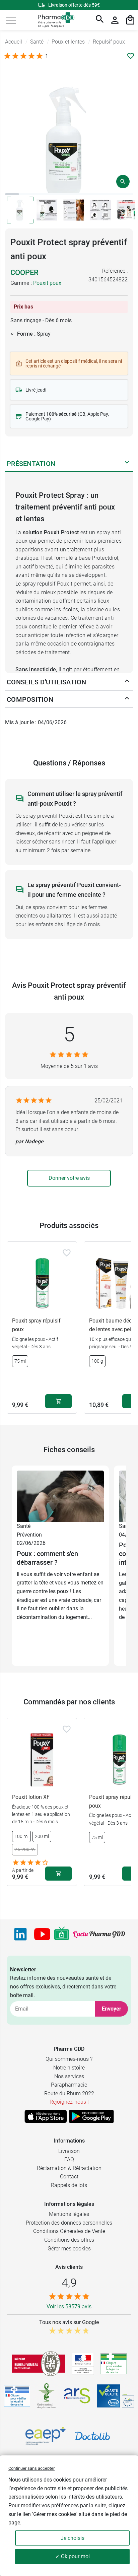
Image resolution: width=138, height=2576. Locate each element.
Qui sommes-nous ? (69, 2059)
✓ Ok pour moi (73, 2556)
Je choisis (73, 2538)
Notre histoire (69, 2068)
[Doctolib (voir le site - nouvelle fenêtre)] (92, 2436)
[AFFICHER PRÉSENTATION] (127, 464)
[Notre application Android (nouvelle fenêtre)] (91, 2116)
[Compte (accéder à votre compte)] (115, 20)
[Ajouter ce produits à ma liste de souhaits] (131, 56)
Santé (24, 1526)
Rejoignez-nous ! (69, 2102)
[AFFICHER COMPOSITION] (127, 699)
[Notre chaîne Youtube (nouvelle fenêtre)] (42, 1934)
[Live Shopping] (62, 1934)
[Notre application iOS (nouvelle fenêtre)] (46, 2116)
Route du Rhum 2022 (69, 2093)
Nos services (69, 2076)
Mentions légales (69, 2214)
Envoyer (112, 2009)
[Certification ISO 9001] (39, 2364)
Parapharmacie (69, 2085)
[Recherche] (100, 20)
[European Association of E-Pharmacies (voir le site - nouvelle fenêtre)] (46, 2436)
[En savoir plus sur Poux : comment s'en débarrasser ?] (60, 1496)
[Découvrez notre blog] (99, 1934)
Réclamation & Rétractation (69, 2168)
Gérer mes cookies (69, 2249)
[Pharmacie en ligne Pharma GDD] (54, 20)
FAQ (69, 2159)
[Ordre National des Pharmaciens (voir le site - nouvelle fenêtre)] (47, 2396)
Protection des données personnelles (69, 2223)
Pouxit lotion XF (31, 1797)
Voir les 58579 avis (69, 2307)
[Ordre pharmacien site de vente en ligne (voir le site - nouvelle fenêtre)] (114, 2364)
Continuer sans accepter (31, 2468)
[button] (11, 20)
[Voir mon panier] (130, 20)
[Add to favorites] (67, 1253)
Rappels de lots (69, 2185)
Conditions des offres (69, 2240)
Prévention (29, 1535)
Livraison (69, 2151)
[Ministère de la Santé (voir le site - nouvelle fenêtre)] (83, 2364)
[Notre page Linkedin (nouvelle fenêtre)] (20, 1934)
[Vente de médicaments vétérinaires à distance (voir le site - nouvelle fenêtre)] (17, 2396)
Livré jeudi (36, 390)
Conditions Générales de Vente (69, 2231)
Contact (69, 2177)
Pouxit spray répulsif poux (36, 1325)
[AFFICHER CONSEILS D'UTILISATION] (127, 682)
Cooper (24, 273)
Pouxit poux (47, 283)
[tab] (12, 194)
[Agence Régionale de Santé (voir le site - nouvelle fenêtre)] (77, 2396)
